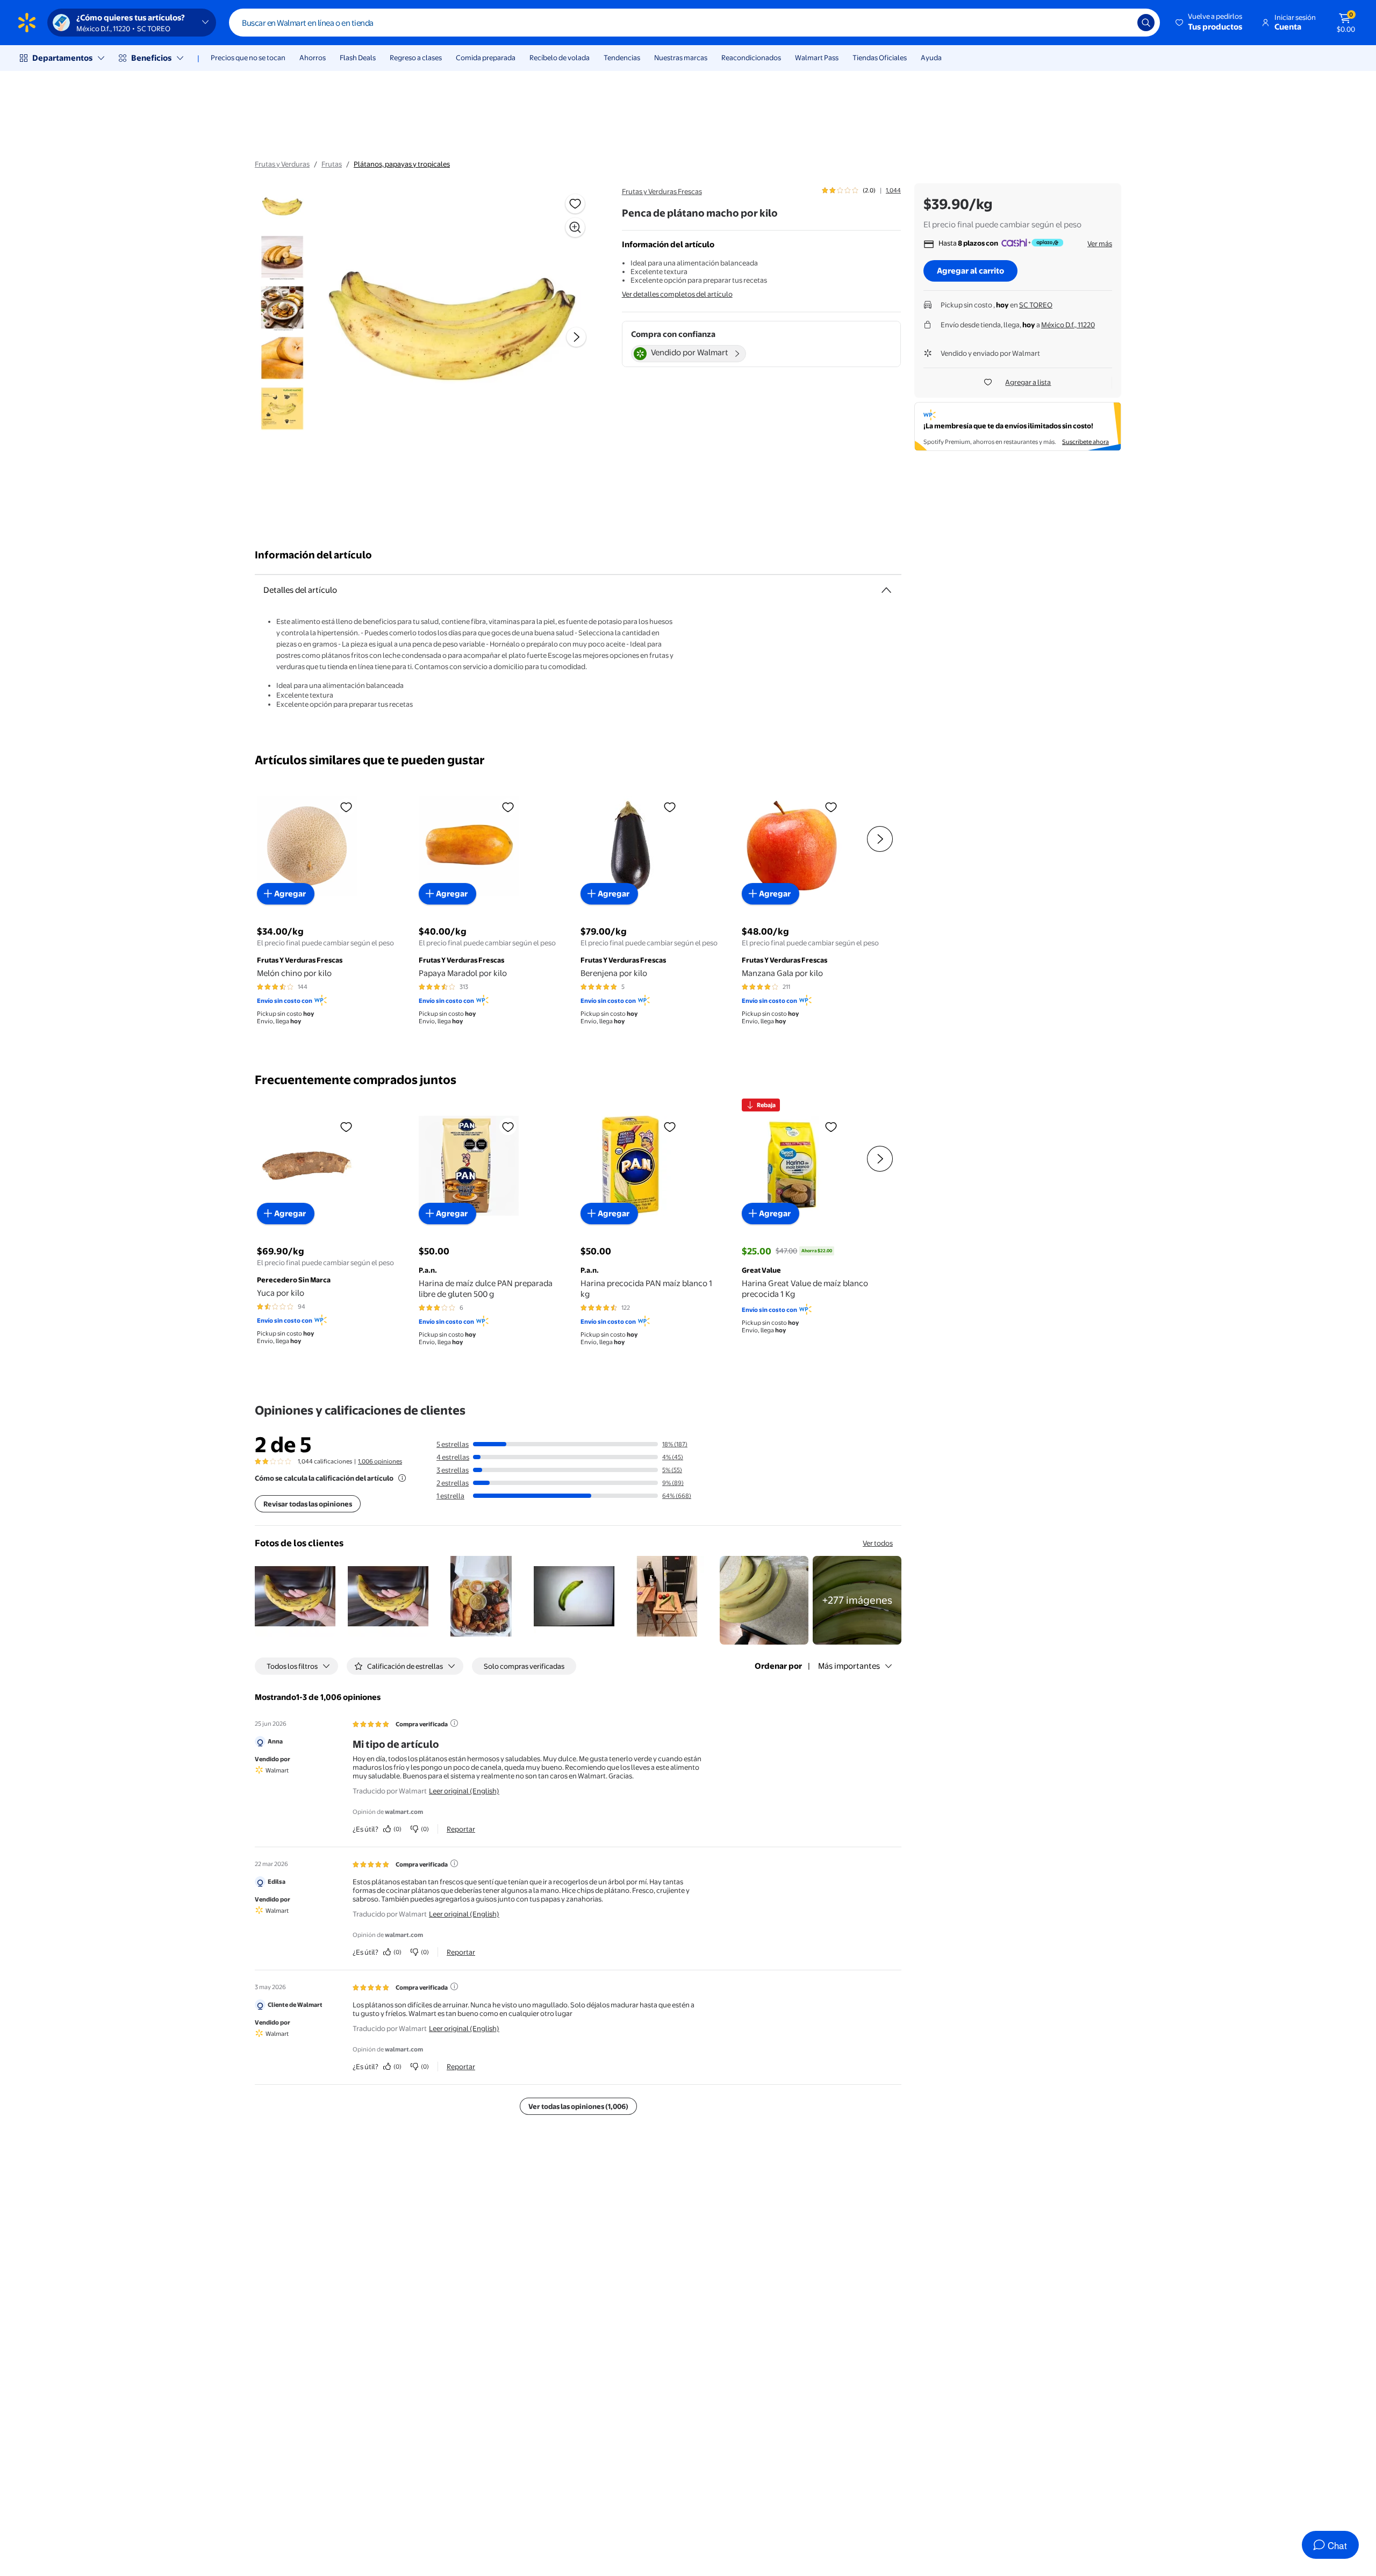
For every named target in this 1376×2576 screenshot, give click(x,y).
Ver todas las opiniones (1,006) (578, 2106)
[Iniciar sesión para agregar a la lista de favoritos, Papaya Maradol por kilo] (508, 807)
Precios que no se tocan (248, 58)
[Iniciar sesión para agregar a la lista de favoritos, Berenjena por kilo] (670, 807)
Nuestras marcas (681, 58)
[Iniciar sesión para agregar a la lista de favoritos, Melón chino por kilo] (346, 807)
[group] (861, 190)
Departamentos (62, 58)
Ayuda (931, 58)
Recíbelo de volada (560, 58)
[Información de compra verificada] (454, 1723)
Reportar (461, 1829)
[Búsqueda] (1146, 23)
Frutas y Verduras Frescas (662, 191)
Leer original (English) (464, 1791)
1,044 (893, 190)
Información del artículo (313, 555)
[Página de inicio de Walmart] (27, 23)
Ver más (1100, 243)
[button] (1210, 23)
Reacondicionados (751, 58)
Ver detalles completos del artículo (677, 294)
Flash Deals (358, 58)
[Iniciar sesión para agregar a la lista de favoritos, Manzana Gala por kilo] (831, 807)
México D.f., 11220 (1068, 325)
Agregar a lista (1028, 382)
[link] (857, 1600)
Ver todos (878, 1543)
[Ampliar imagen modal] (575, 227)
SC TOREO (1036, 305)
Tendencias (622, 58)
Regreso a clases (416, 58)
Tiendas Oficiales (880, 58)
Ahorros (313, 58)
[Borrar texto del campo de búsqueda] (1121, 23)
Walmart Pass (817, 58)
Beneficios (151, 58)
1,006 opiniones (380, 1461)
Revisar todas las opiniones (308, 1504)
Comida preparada (486, 58)
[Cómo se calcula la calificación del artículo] (402, 1478)
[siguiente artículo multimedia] (576, 337)
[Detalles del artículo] (886, 590)
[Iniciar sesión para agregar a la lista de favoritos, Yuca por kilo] (346, 1126)
